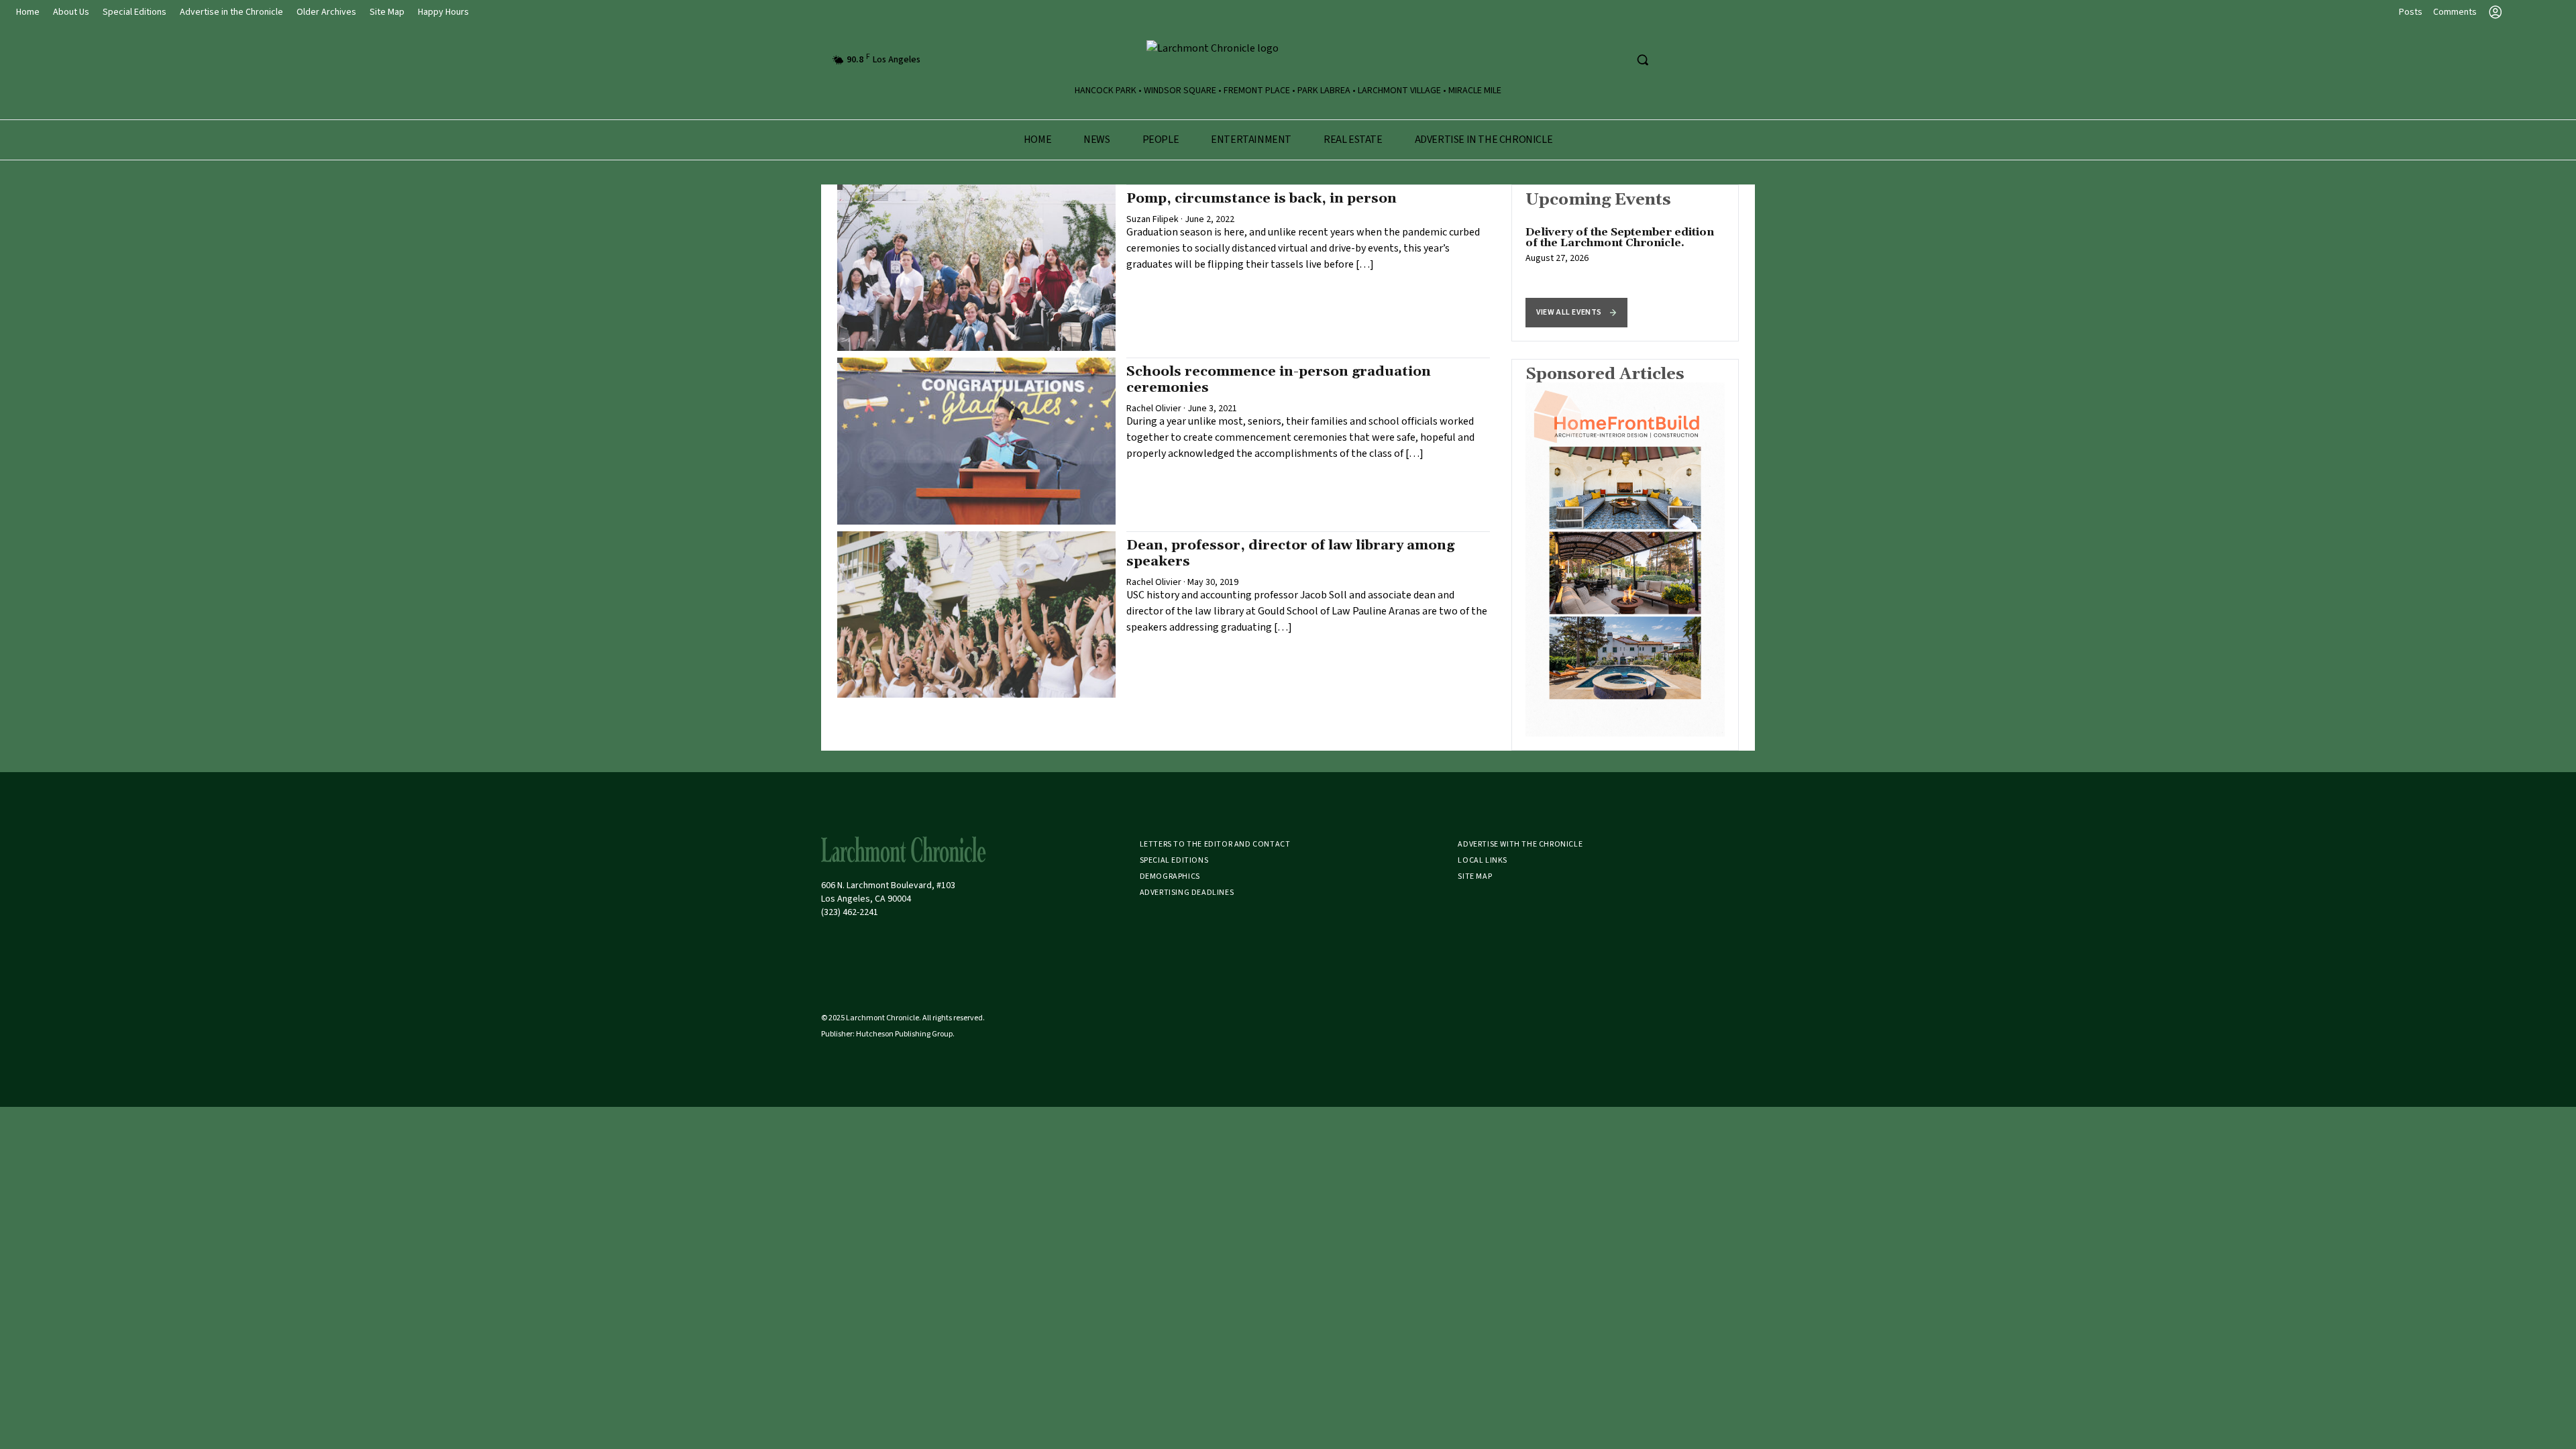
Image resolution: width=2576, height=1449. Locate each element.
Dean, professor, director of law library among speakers (1290, 553)
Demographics (1170, 876)
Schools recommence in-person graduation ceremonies (1279, 380)
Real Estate (1353, 140)
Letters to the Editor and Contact (1215, 844)
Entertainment (1251, 140)
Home (28, 12)
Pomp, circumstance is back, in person (1262, 199)
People (1161, 140)
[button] (1576, 313)
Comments (2455, 12)
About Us (71, 12)
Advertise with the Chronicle (1520, 844)
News (1096, 140)
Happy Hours (443, 12)
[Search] (1642, 60)
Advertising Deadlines (1187, 893)
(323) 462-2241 (850, 912)
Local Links (1483, 860)
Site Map (387, 12)
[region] (1625, 263)
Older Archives (326, 12)
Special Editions (135, 12)
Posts (2411, 12)
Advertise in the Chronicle (231, 12)
